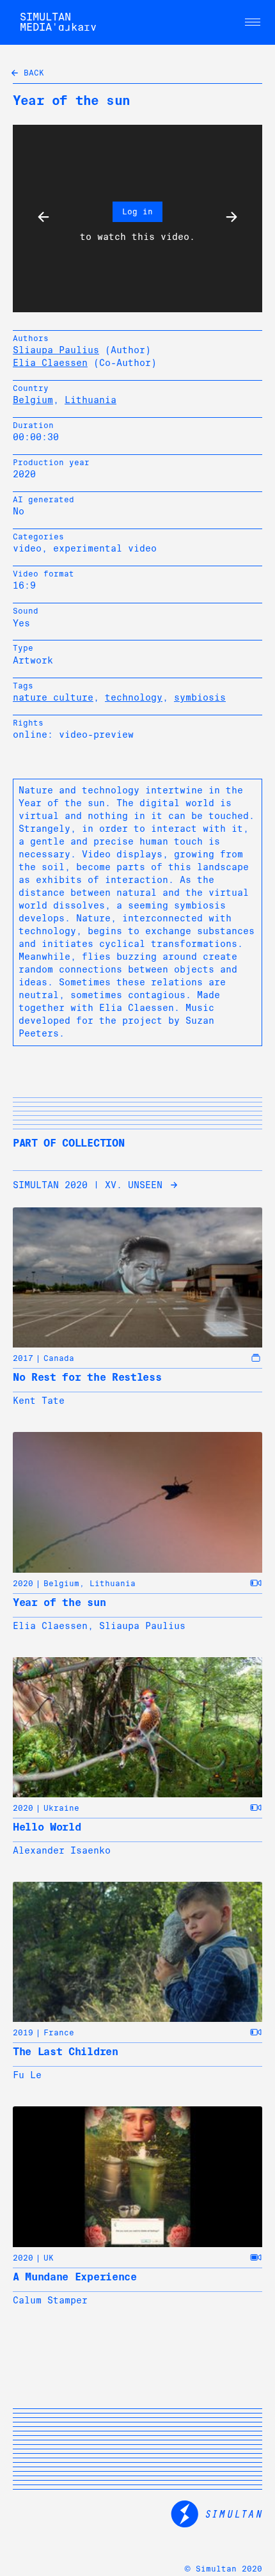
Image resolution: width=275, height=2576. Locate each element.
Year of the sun (59, 1602)
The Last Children (66, 2052)
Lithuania (90, 400)
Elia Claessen (50, 363)
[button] (253, 22)
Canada (59, 1358)
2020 (23, 1584)
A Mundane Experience (75, 2277)
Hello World (47, 1827)
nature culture (53, 697)
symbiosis (200, 697)
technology (134, 697)
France (59, 2033)
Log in (137, 212)
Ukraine (61, 1808)
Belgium (33, 400)
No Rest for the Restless (87, 1377)
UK (49, 2258)
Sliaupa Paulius (56, 350)
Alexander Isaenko (62, 1850)
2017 (23, 1358)
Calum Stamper (50, 2300)
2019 (23, 2033)
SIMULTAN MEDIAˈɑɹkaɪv (58, 22)
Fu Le (27, 2075)
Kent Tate (39, 1401)
